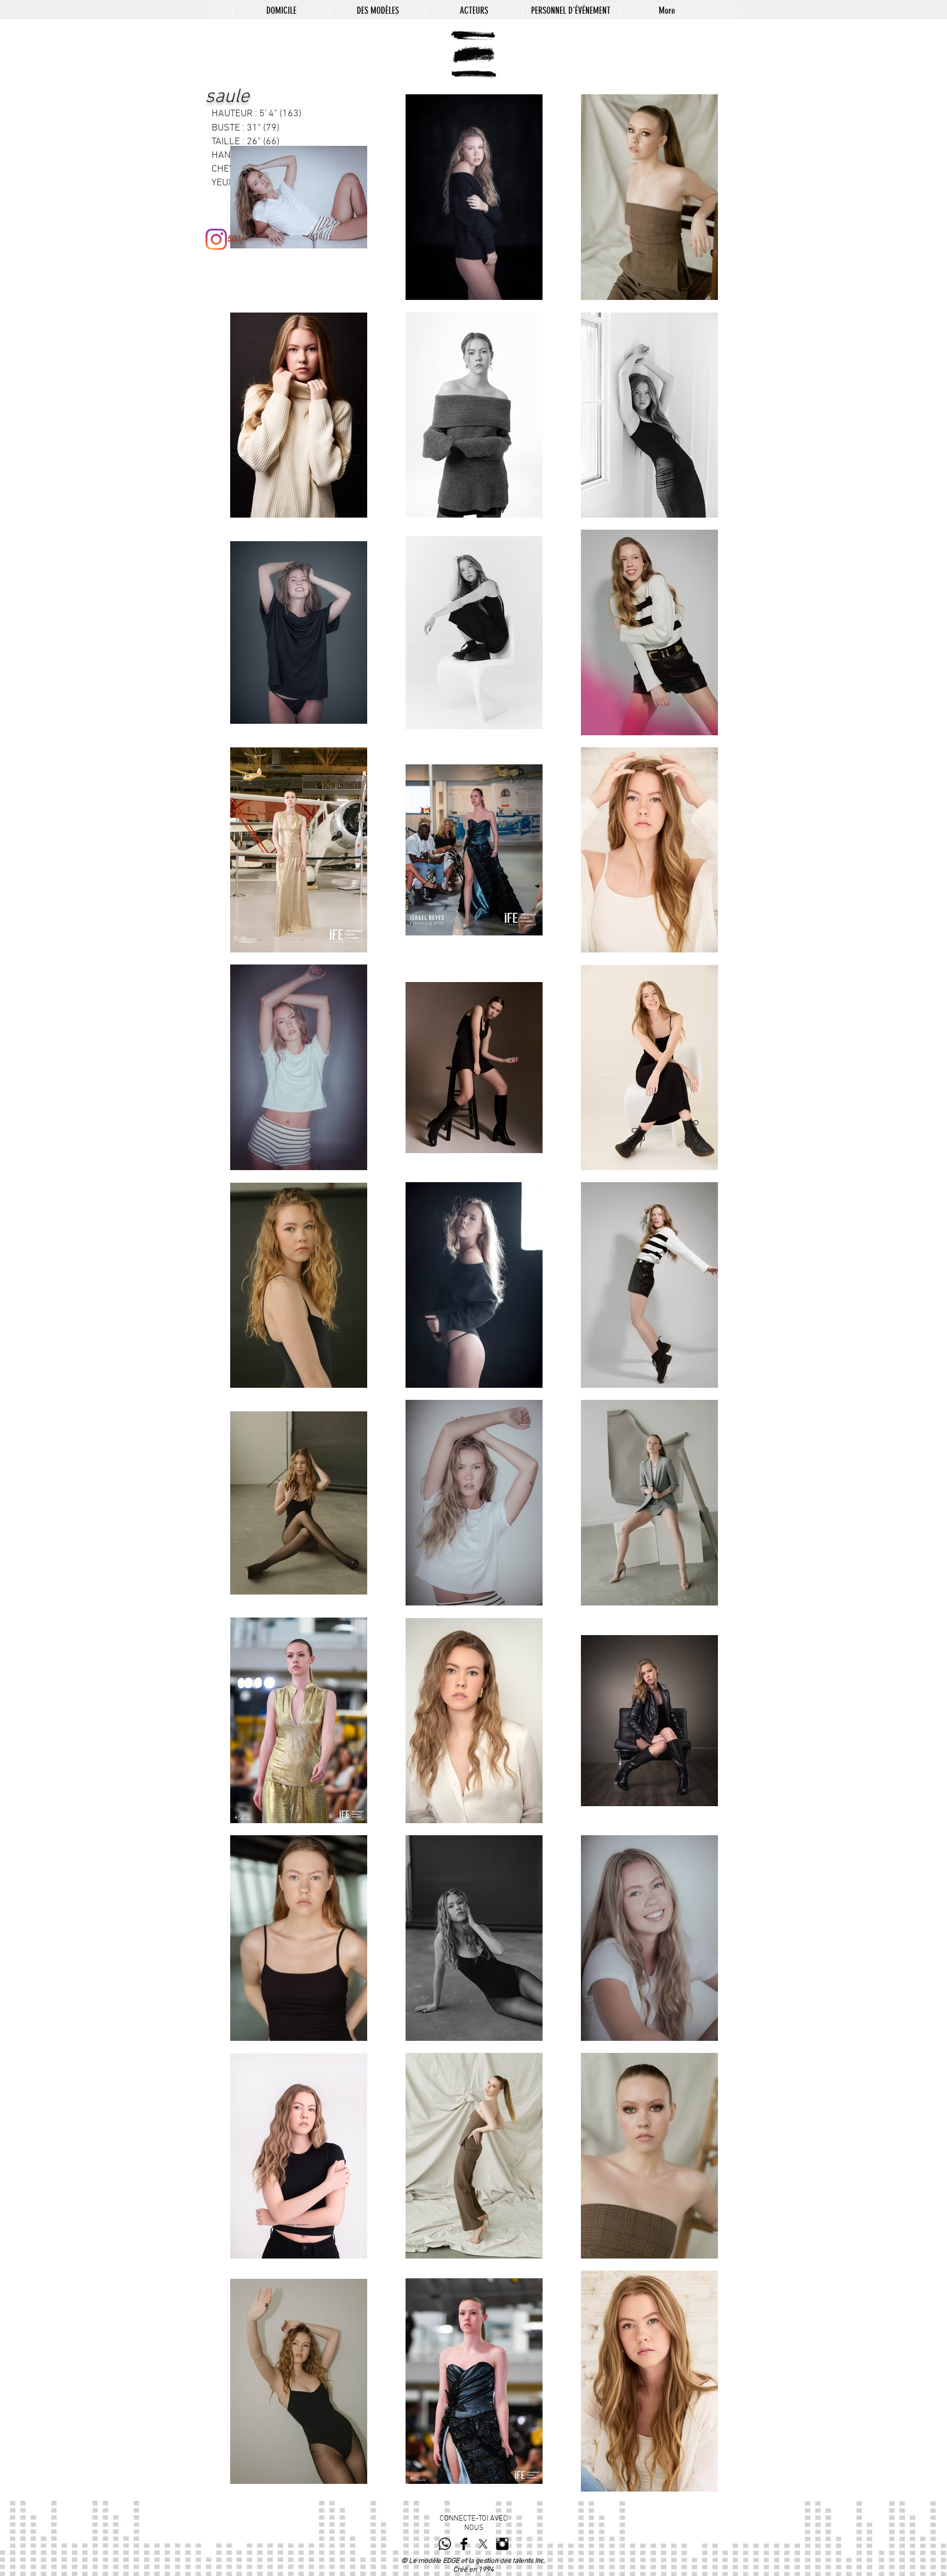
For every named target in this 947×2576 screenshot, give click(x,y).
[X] (483, 2544)
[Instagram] (216, 239)
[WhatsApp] (445, 2544)
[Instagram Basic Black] (502, 2544)
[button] (378, 10)
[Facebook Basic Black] (464, 2544)
